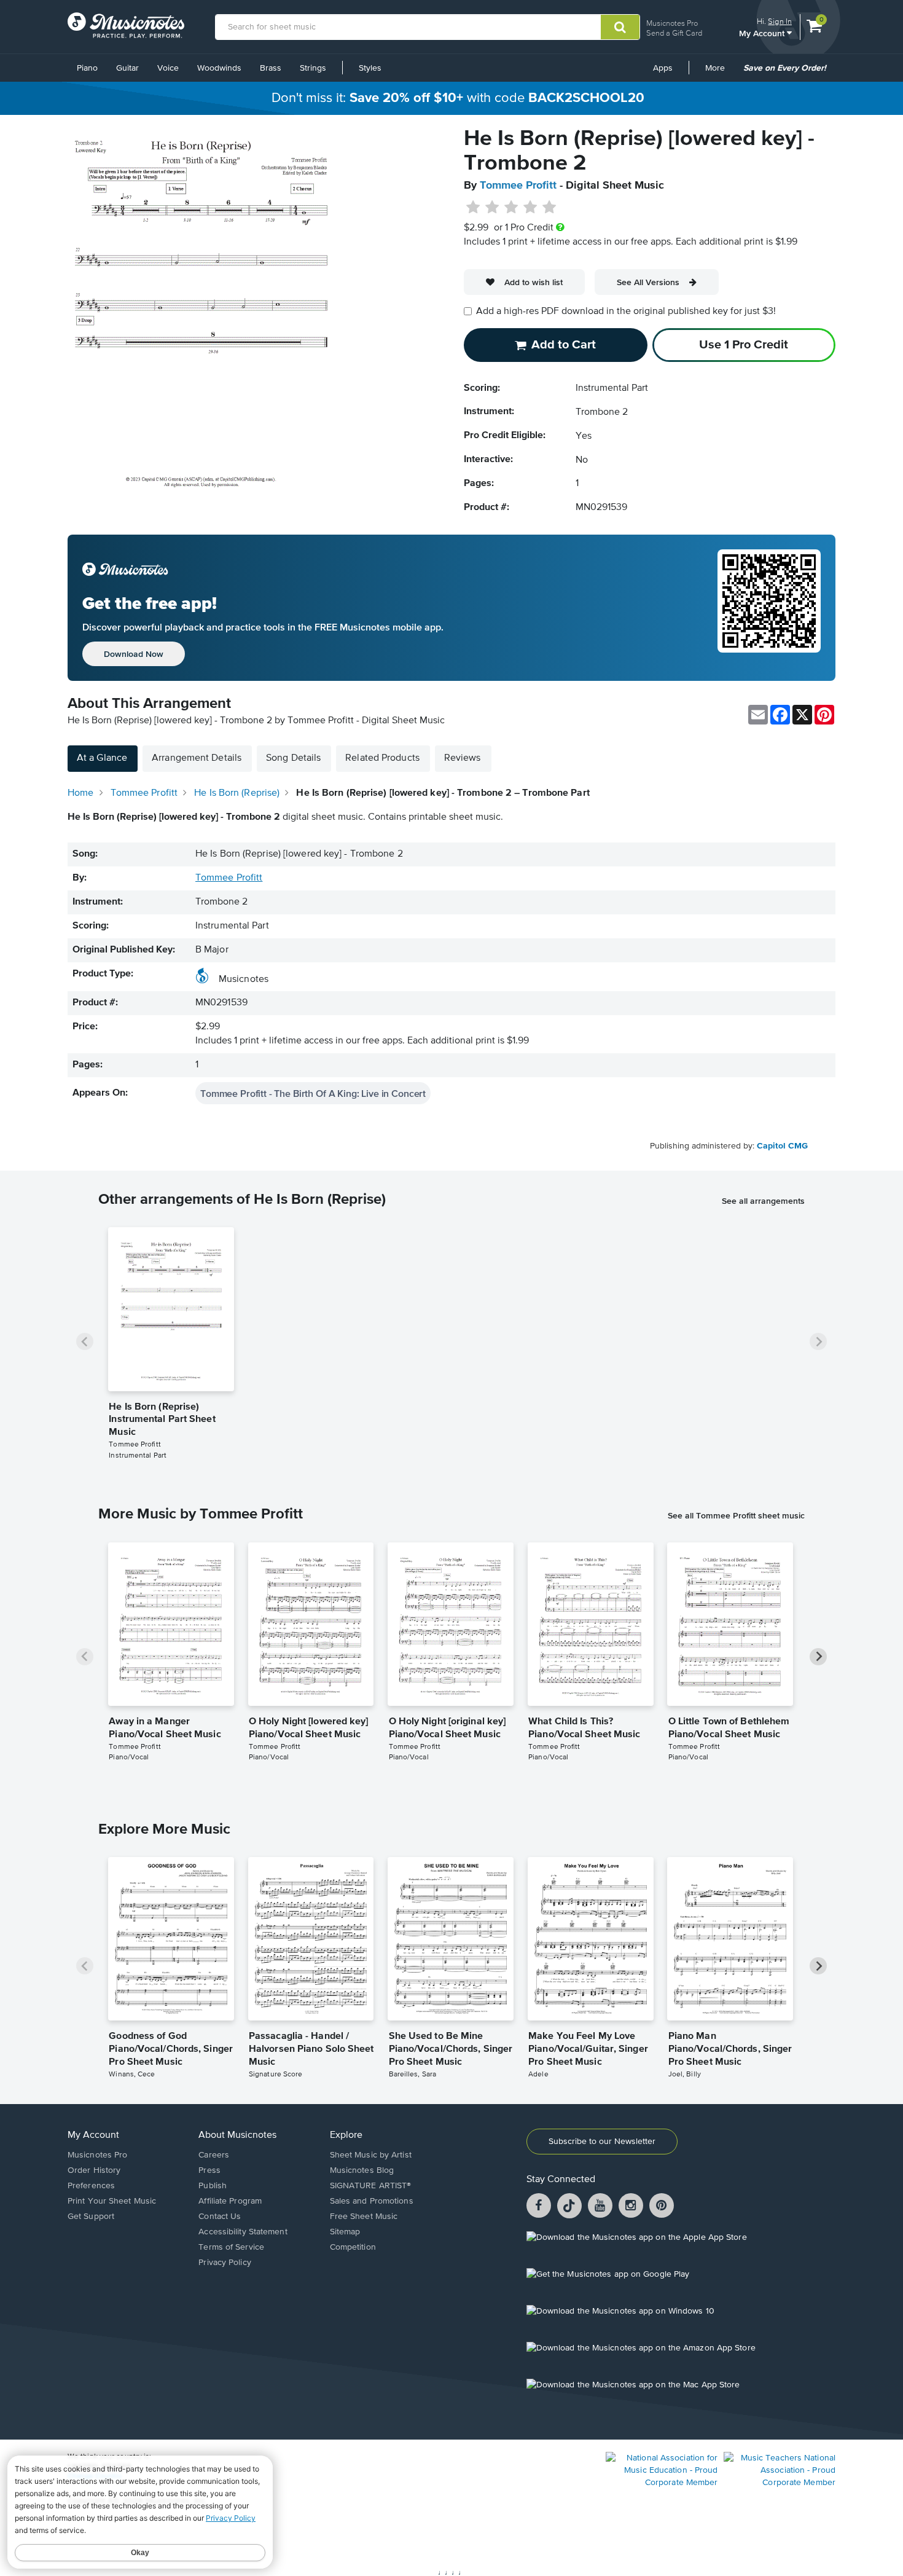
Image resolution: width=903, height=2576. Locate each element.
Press (209, 2170)
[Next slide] (818, 1341)
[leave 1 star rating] (473, 208)
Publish (213, 2186)
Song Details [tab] (293, 758)
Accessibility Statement (243, 2232)
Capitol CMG (782, 1146)
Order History (94, 2170)
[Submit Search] (620, 27)
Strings (313, 68)
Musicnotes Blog (362, 2170)
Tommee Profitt (518, 186)
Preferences (91, 2186)
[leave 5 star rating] (549, 208)
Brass (271, 68)
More (719, 73)
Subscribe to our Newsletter (602, 2142)
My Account (763, 33)
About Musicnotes (237, 2135)
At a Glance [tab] (102, 758)
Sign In (780, 21)
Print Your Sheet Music (112, 2201)
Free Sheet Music (364, 2217)
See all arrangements (763, 1201)
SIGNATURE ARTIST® (371, 2186)
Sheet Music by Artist (371, 2155)
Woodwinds (219, 68)
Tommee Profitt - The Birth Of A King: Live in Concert (313, 1093)
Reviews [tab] (463, 758)
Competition (353, 2247)
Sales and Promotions (372, 2201)
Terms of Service (231, 2247)
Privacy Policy (225, 2263)
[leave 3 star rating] (511, 208)
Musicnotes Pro (672, 23)
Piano (87, 68)
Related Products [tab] (382, 758)
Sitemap (345, 2232)
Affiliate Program (230, 2201)
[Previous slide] (85, 1341)
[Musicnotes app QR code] (769, 608)
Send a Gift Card (674, 33)
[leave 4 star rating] (530, 208)
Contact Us (220, 2217)
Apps (663, 68)
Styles (370, 68)
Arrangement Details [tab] (197, 758)
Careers (214, 2155)
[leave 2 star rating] (492, 208)
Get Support (91, 2217)
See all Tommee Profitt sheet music (736, 1515)
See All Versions (648, 282)
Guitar (127, 68)
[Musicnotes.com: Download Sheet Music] (126, 25)
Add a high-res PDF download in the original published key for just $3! (626, 312)
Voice (168, 68)
